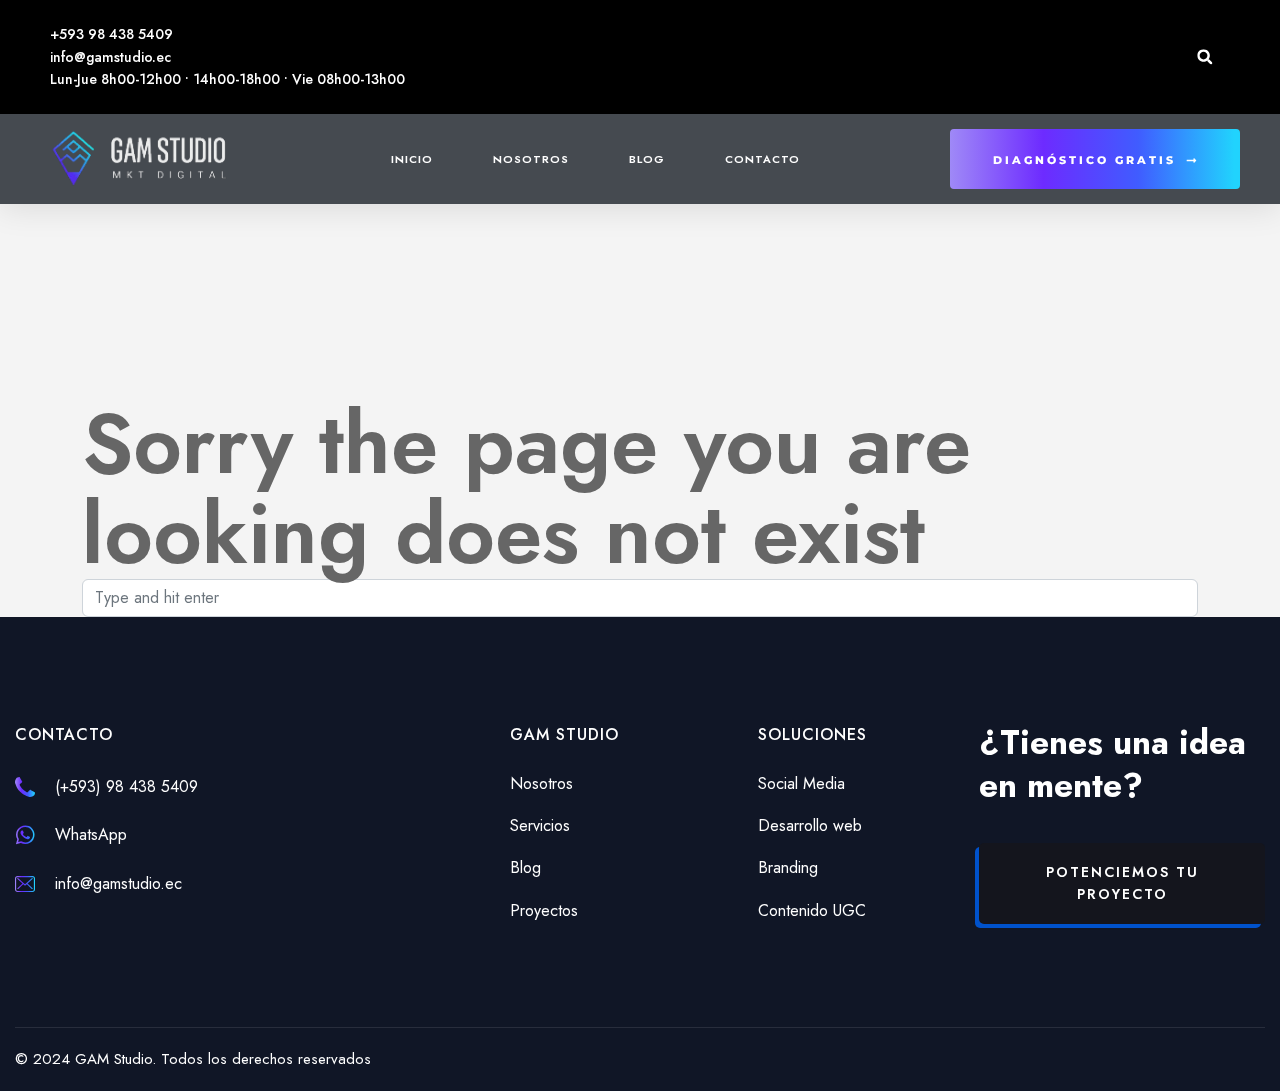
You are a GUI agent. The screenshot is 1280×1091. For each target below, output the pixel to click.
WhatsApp (91, 834)
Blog (647, 159)
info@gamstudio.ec (118, 883)
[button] (1204, 56)
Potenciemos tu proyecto (1122, 883)
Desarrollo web (810, 825)
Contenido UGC (812, 910)
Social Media (801, 783)
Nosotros (531, 159)
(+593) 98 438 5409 (126, 786)
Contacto (762, 159)
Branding (788, 867)
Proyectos (544, 910)
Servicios (540, 825)
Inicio (412, 159)
